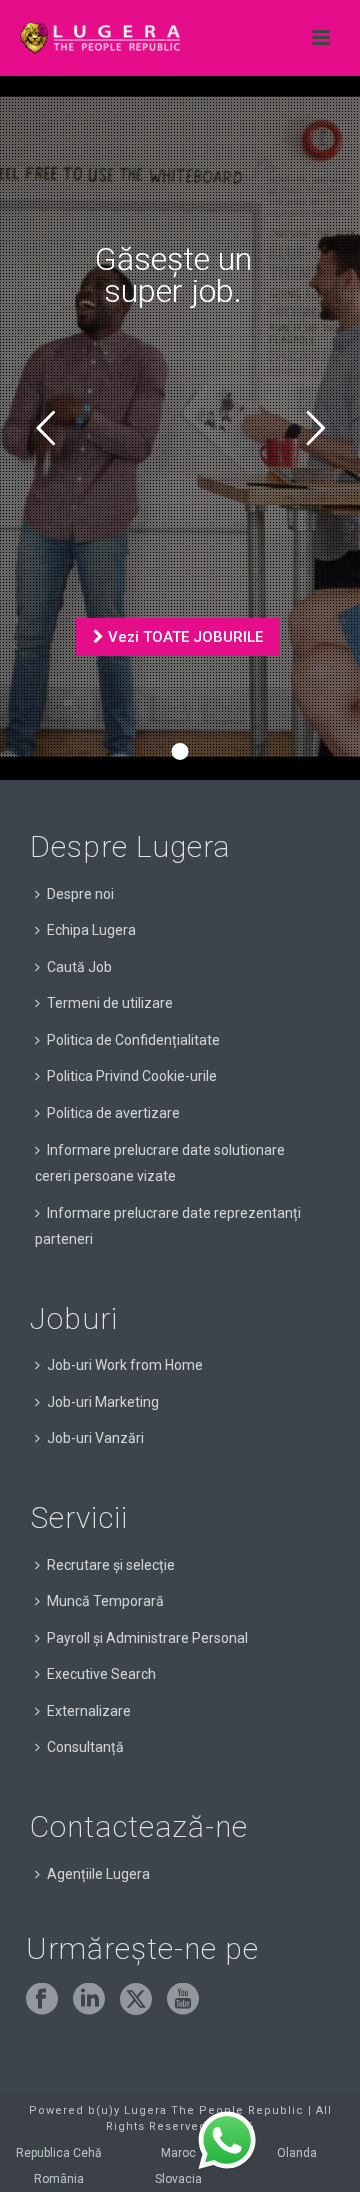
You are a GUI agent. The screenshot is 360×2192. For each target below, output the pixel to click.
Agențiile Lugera (98, 1874)
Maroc (178, 2153)
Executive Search (101, 1674)
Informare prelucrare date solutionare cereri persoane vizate (160, 1163)
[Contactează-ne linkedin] (89, 2000)
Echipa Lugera (91, 930)
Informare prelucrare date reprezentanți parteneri (168, 1226)
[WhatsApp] (227, 2141)
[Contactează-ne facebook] (42, 2000)
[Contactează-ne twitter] (136, 2000)
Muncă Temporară (105, 1601)
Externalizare (89, 1711)
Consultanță (85, 1747)
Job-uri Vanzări (95, 1438)
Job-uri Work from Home (125, 1365)
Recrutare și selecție (111, 1565)
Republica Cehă (59, 2153)
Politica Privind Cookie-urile (132, 1076)
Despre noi (80, 894)
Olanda (297, 2153)
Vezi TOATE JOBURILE (183, 637)
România (59, 2179)
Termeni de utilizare (110, 1003)
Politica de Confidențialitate (133, 1040)
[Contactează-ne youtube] (183, 2000)
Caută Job (79, 967)
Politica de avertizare (113, 1113)
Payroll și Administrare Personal (147, 1638)
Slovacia (178, 2179)
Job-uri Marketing (103, 1402)
